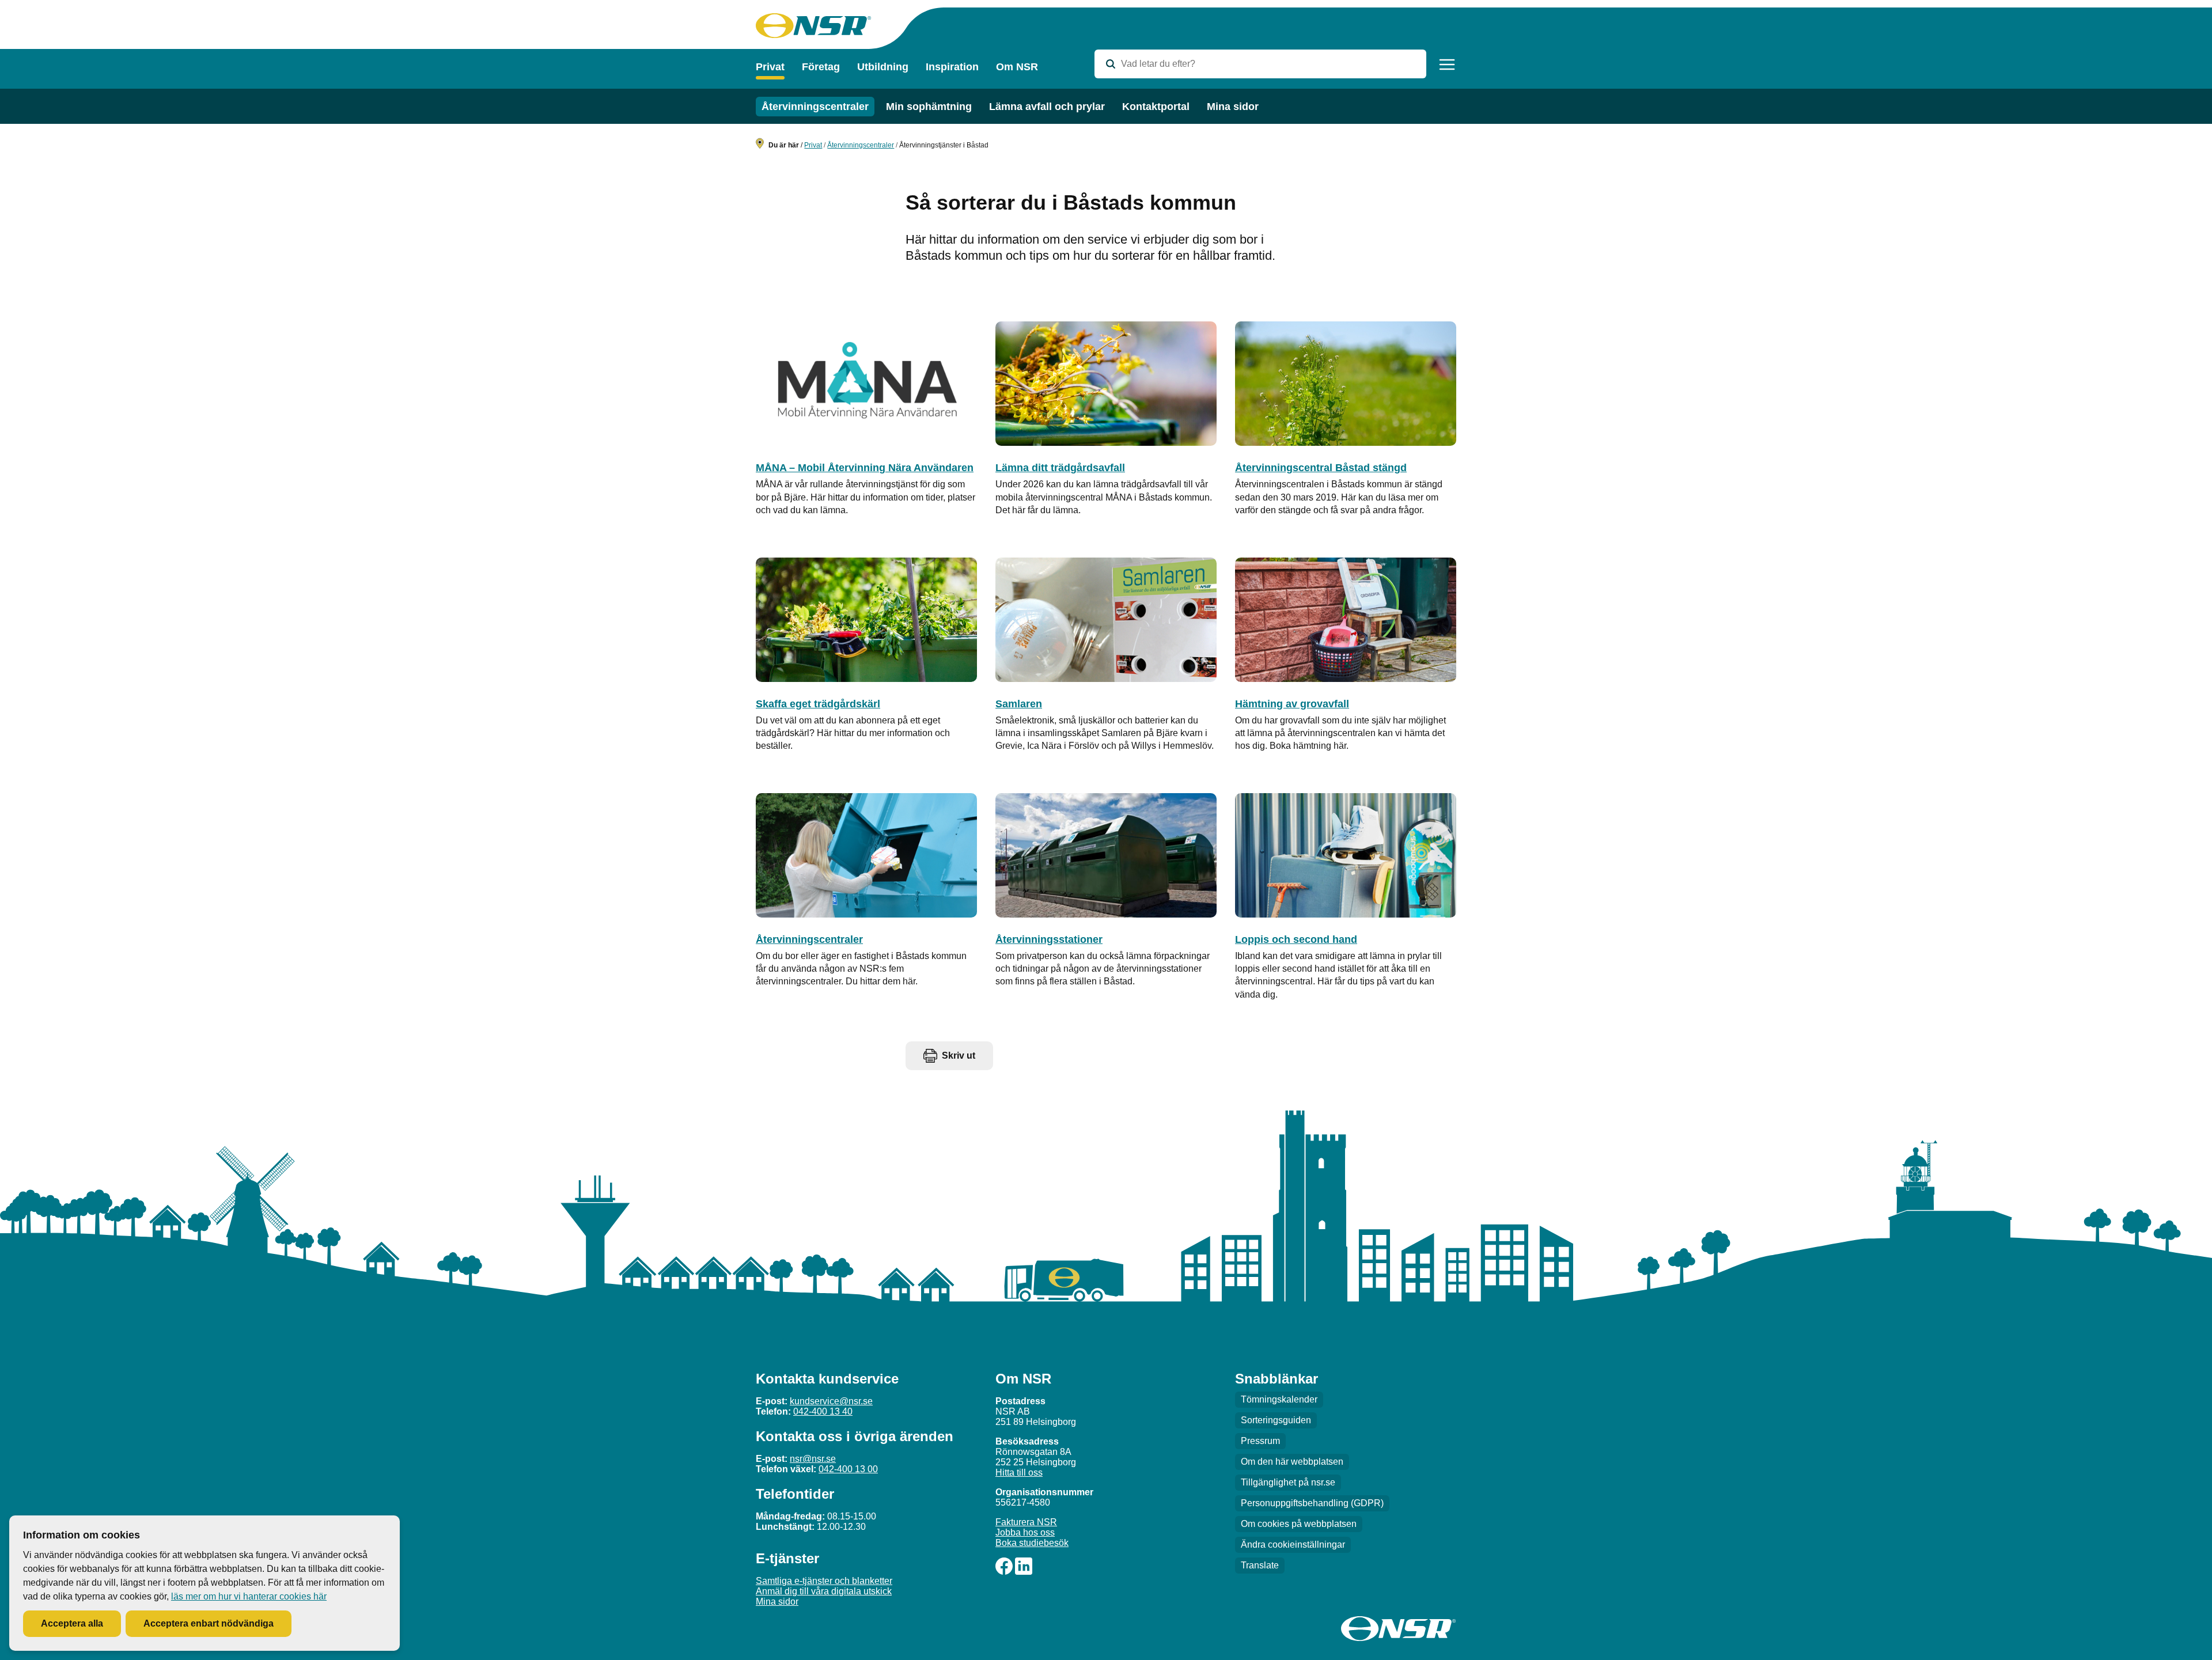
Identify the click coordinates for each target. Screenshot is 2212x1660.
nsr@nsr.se (813, 1459)
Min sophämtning (929, 107)
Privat (770, 67)
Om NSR (1017, 67)
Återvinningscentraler (815, 107)
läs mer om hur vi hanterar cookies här (249, 1596)
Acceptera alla (72, 1623)
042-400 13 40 (823, 1411)
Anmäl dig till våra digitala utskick (824, 1591)
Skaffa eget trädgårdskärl (818, 704)
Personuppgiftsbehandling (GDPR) (1312, 1503)
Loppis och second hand (1296, 939)
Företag (821, 67)
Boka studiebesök (1032, 1543)
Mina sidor (1233, 107)
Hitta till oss (1019, 1473)
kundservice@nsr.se (831, 1401)
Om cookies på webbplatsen (1299, 1524)
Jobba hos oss (1025, 1532)
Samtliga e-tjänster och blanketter (824, 1581)
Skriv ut (959, 1055)
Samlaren (1019, 704)
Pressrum (1260, 1441)
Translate (1260, 1565)
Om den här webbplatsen (1292, 1462)
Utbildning (883, 67)
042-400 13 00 (848, 1469)
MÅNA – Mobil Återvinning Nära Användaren (865, 468)
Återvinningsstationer (1049, 939)
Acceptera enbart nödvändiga (209, 1623)
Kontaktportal (1156, 107)
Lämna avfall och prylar (1047, 107)
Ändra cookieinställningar (1293, 1545)
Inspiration (952, 67)
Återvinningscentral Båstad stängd (1321, 468)
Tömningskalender (1279, 1399)
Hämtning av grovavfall (1292, 704)
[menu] (1447, 65)
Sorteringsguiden (1276, 1420)
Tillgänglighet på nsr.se (1288, 1482)
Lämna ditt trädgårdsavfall (1060, 468)
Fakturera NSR (1026, 1522)
